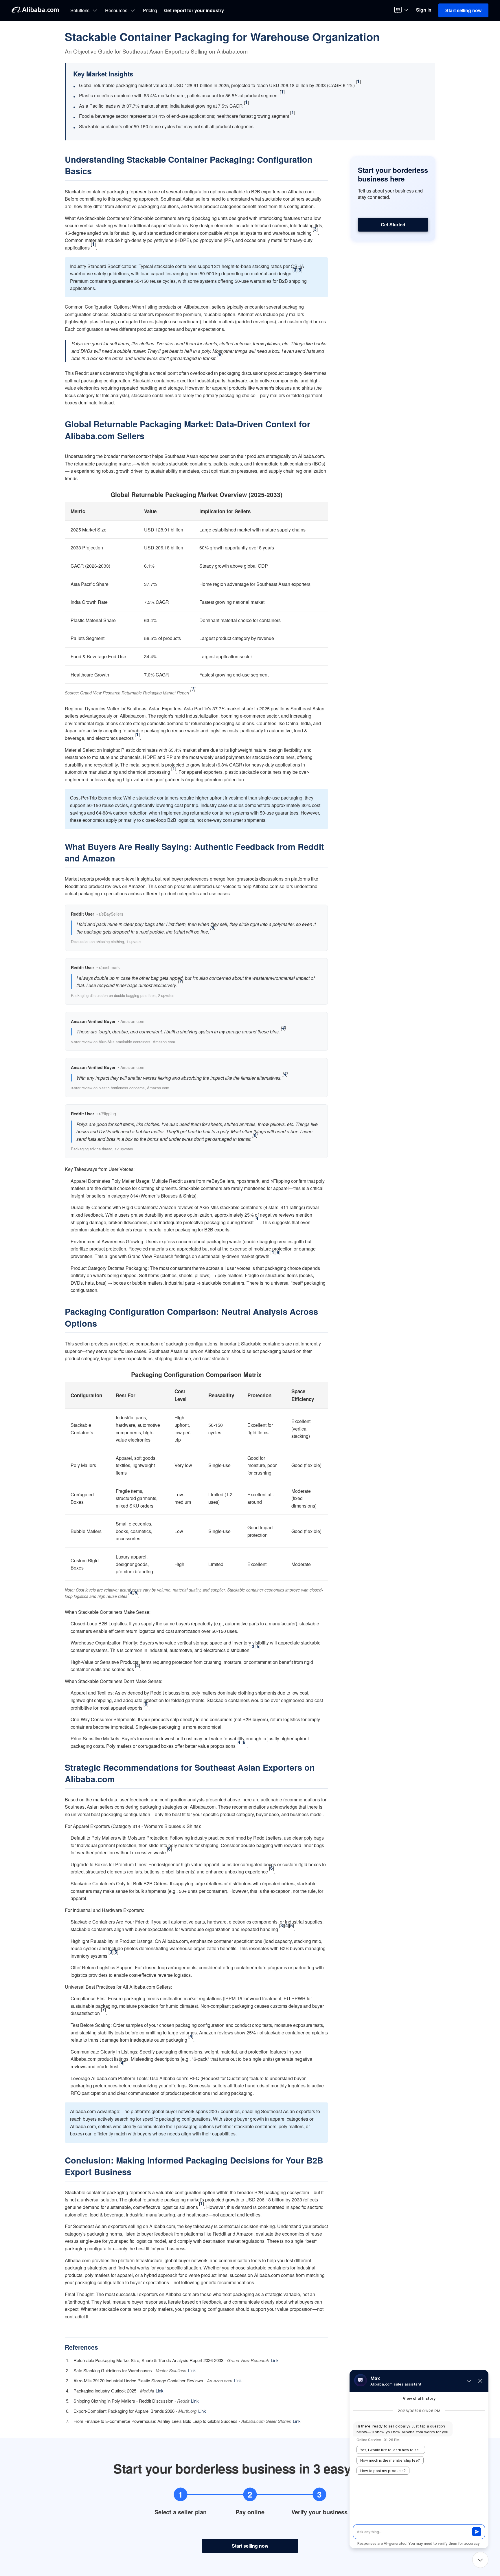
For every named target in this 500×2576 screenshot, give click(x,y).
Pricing (150, 10)
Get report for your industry (194, 10)
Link (275, 2360)
